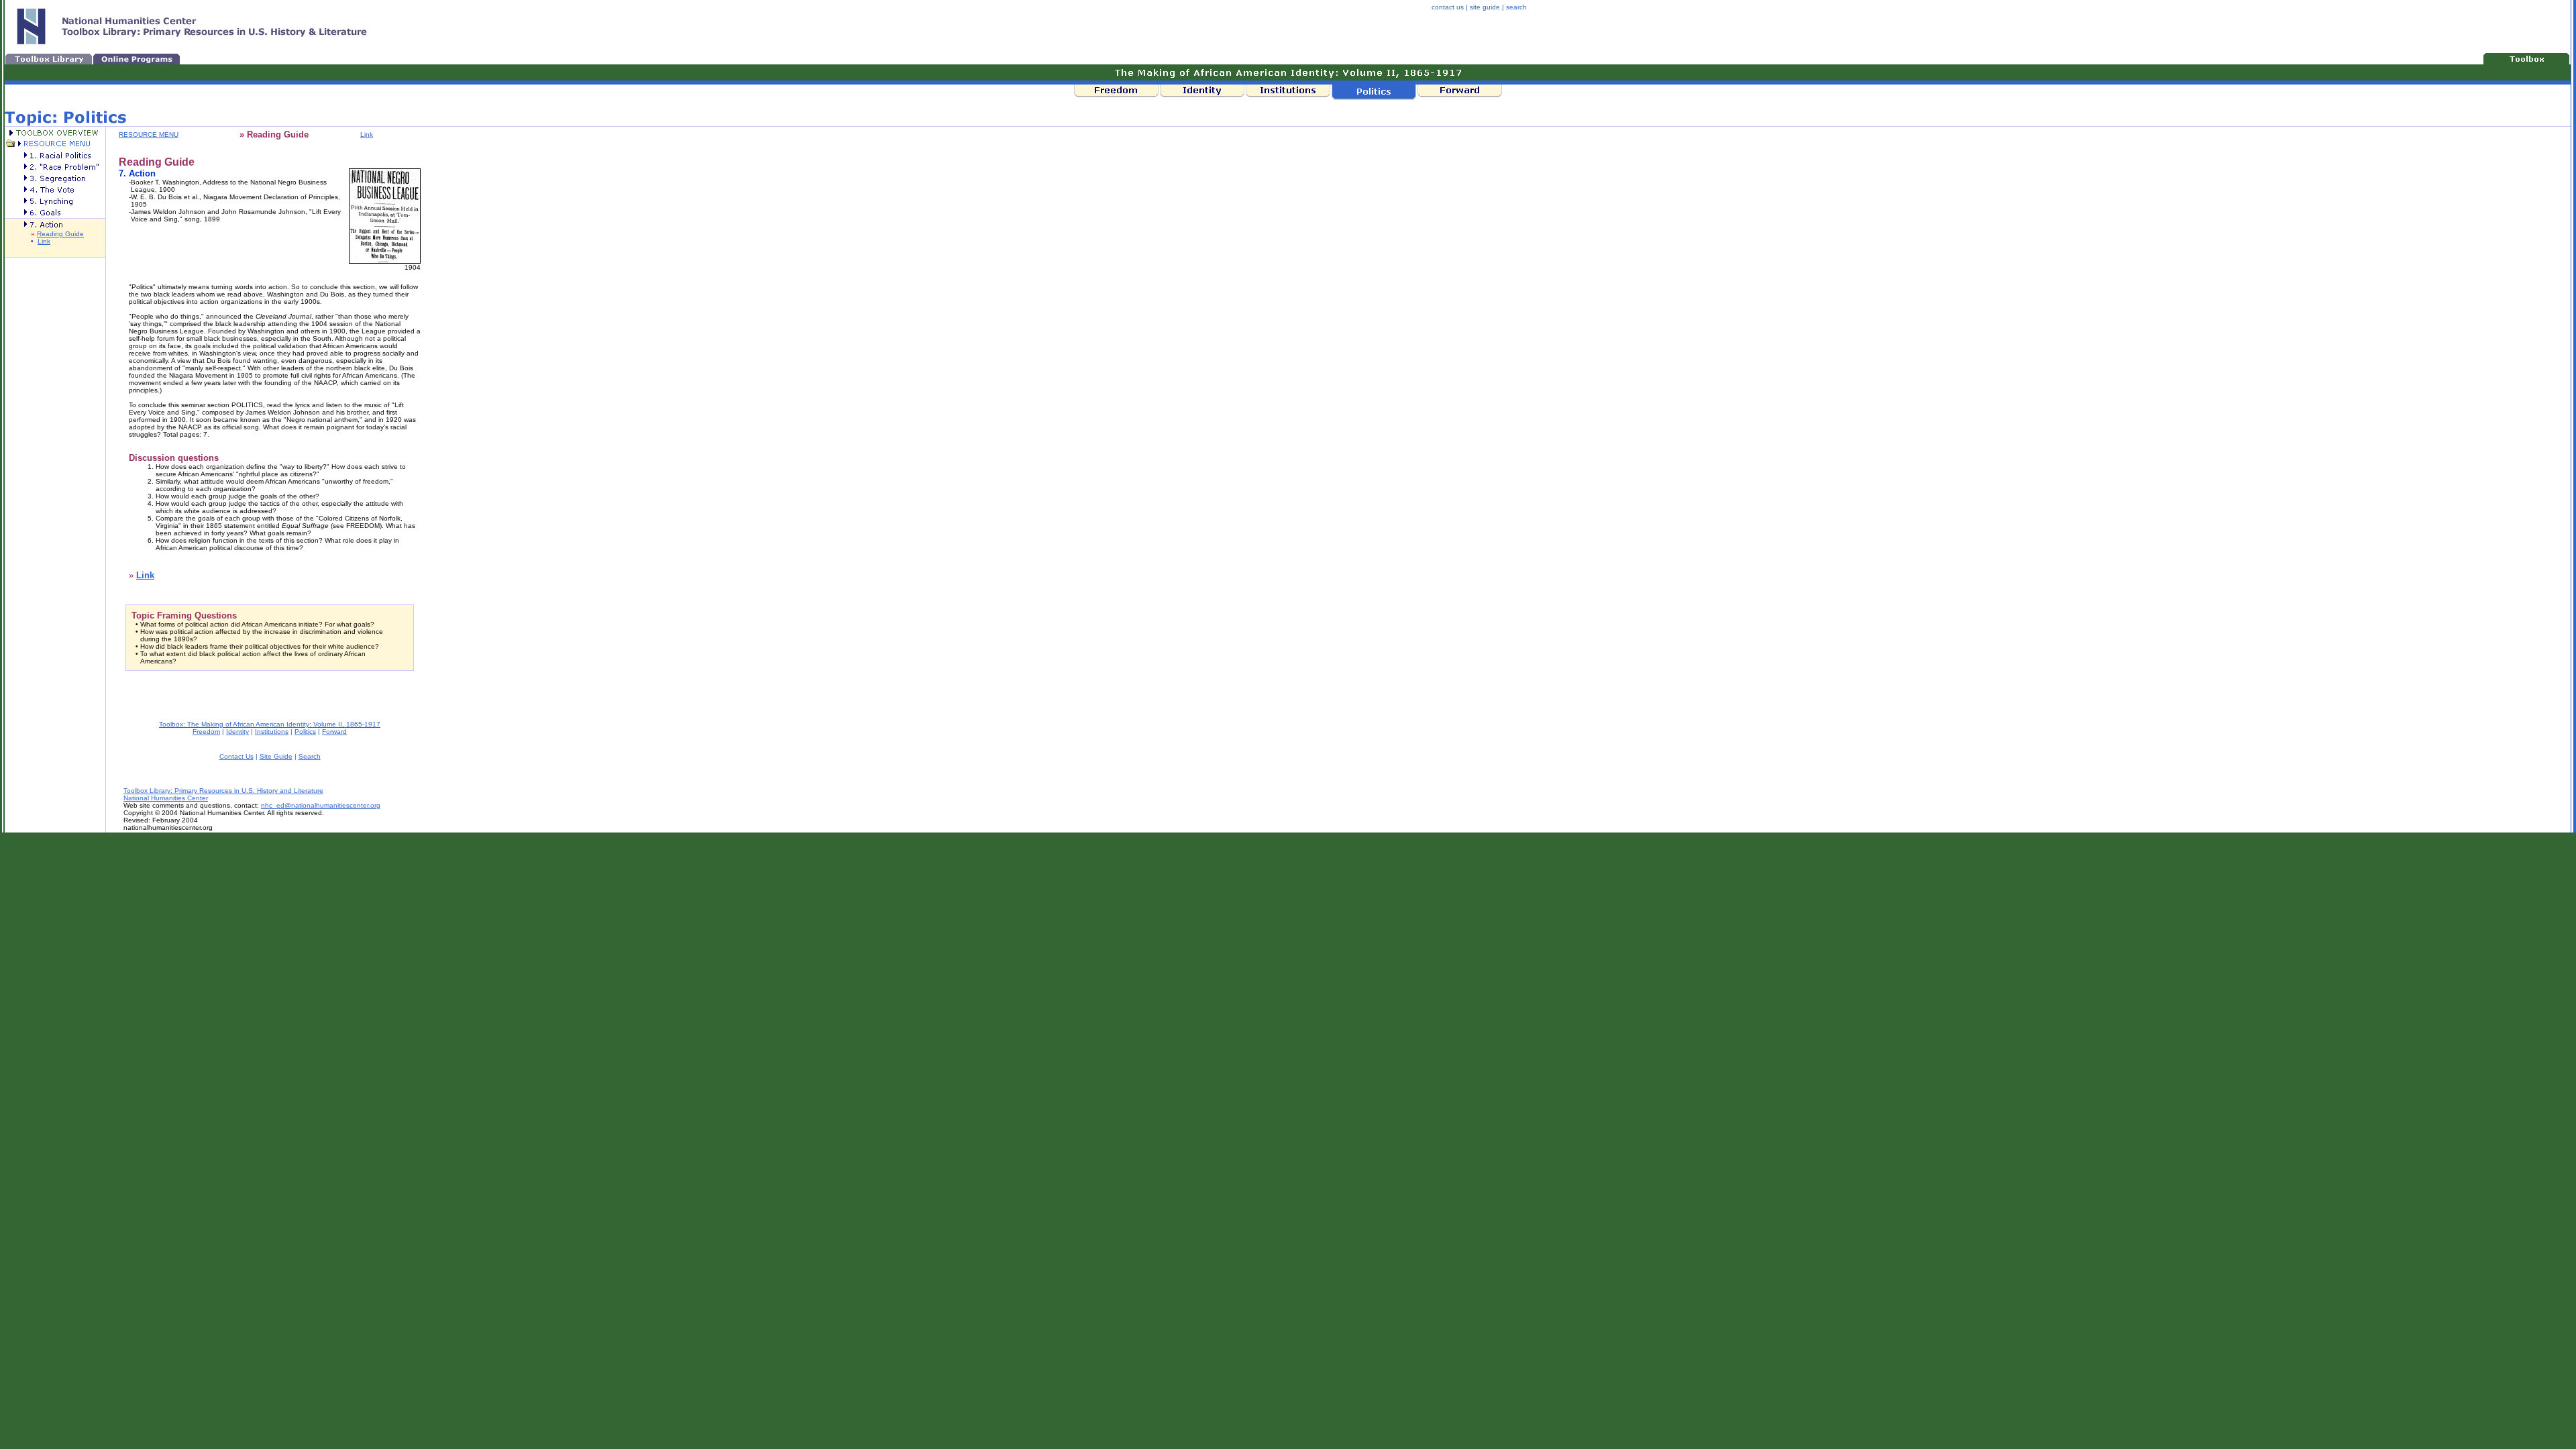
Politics (305, 732)
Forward (334, 732)
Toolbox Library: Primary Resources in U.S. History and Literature (223, 791)
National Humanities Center (166, 798)
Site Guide (276, 756)
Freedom (206, 732)
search (1516, 7)
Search (310, 756)
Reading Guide (60, 234)
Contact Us (236, 756)
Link (44, 241)
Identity (237, 732)
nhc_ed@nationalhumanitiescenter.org (321, 805)
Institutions (272, 732)
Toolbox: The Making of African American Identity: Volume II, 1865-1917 (270, 724)
